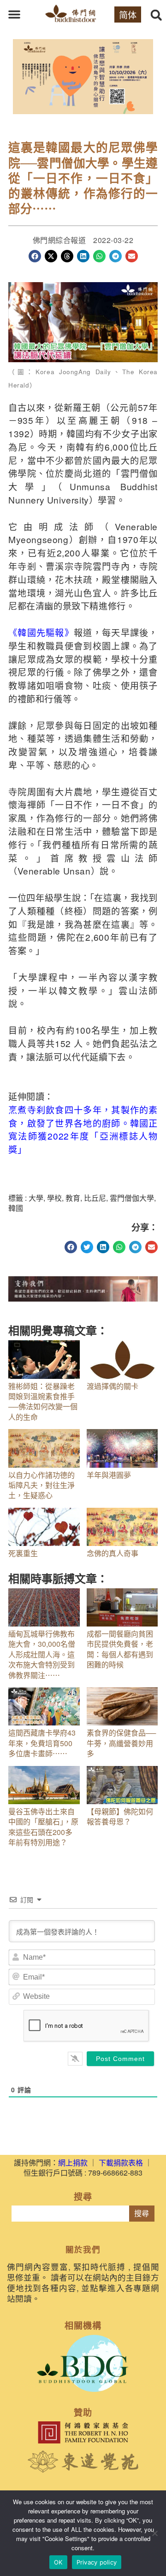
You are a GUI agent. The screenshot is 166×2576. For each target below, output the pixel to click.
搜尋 (142, 2214)
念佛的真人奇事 (113, 1553)
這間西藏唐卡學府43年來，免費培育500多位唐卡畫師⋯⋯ (42, 1743)
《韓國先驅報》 (41, 632)
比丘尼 (95, 1198)
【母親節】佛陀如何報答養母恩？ (120, 1816)
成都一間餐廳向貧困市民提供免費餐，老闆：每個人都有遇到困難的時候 (120, 1649)
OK (58, 2562)
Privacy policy (97, 2562)
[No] (154, 2533)
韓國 (16, 1208)
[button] (14, 14)
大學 (36, 1198)
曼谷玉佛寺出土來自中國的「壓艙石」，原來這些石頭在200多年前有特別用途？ (43, 1827)
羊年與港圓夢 (109, 1475)
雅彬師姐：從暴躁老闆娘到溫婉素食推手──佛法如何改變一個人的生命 (43, 1401)
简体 (128, 14)
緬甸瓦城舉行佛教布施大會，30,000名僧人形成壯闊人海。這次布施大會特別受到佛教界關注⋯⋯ (42, 1654)
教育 (73, 1198)
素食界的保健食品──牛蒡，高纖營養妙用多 (121, 1743)
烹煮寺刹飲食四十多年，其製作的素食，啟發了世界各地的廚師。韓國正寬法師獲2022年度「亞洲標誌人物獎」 (83, 1129)
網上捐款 (73, 2162)
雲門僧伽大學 (132, 1198)
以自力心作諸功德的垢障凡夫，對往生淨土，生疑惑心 (41, 1485)
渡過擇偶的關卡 (113, 1386)
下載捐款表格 (121, 2162)
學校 (54, 1198)
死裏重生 (23, 1553)
